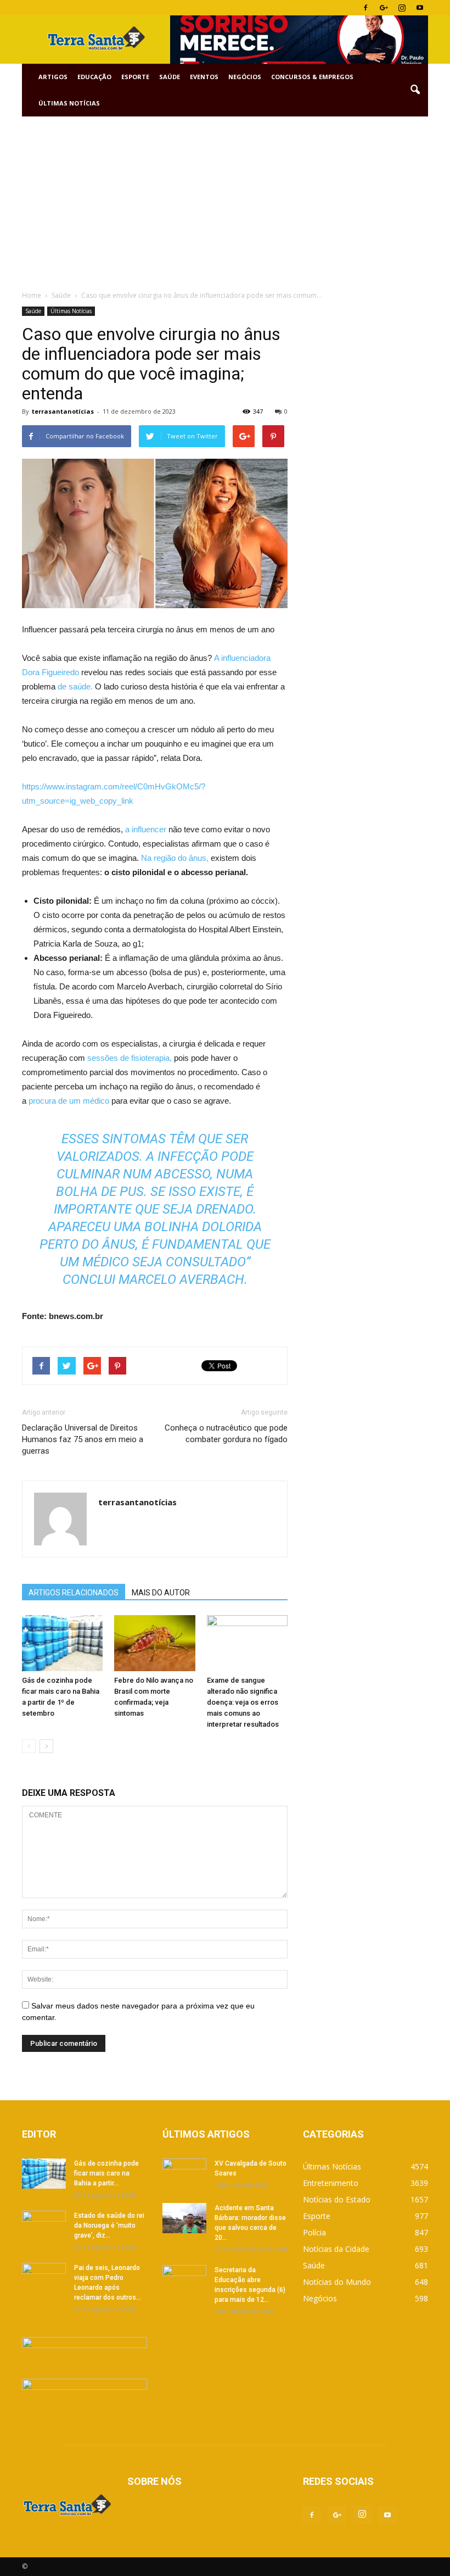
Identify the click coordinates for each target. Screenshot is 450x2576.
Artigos (53, 77)
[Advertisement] (225, 199)
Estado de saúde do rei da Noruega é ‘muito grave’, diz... (109, 2226)
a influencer (146, 829)
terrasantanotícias (63, 411)
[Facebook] (365, 8)
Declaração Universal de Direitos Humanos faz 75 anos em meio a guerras (83, 1439)
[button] (415, 90)
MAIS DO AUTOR (161, 1593)
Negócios (245, 77)
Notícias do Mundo (337, 2282)
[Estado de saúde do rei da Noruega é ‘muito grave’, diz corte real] (44, 2226)
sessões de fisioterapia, (130, 1058)
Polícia (314, 2232)
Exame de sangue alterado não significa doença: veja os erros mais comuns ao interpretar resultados (243, 1702)
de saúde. (75, 686)
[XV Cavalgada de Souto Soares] (184, 2174)
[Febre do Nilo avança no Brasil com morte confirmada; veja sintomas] (154, 1643)
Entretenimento (331, 2183)
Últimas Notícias (69, 103)
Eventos (204, 77)
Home (32, 295)
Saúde (170, 77)
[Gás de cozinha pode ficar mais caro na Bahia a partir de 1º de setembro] (62, 1643)
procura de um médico (69, 1101)
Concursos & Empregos (312, 77)
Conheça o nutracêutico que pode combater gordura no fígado (226, 1434)
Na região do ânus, (175, 858)
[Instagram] (402, 8)
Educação (94, 77)
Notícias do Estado (337, 2199)
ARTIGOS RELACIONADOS (74, 1593)
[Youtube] (420, 8)
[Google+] (384, 8)
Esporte (135, 77)
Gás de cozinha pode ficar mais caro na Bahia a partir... (106, 2173)
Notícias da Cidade (336, 2249)
